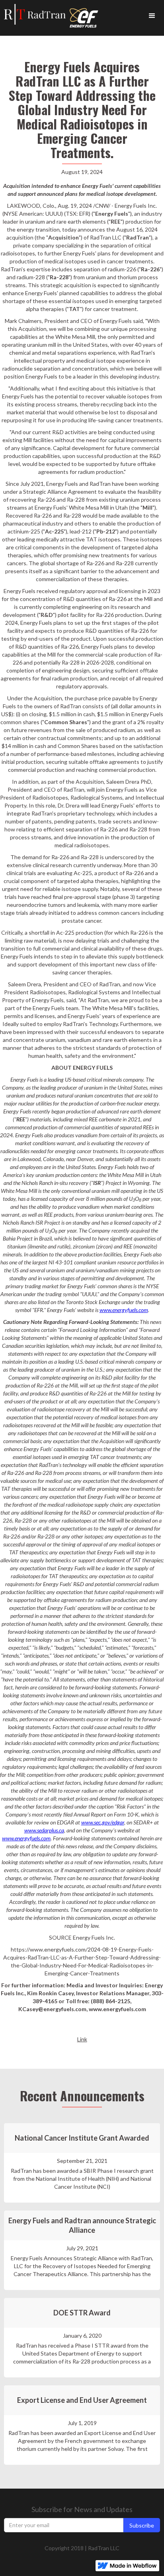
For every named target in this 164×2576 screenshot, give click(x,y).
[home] (33, 14)
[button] (152, 16)
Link (82, 2039)
